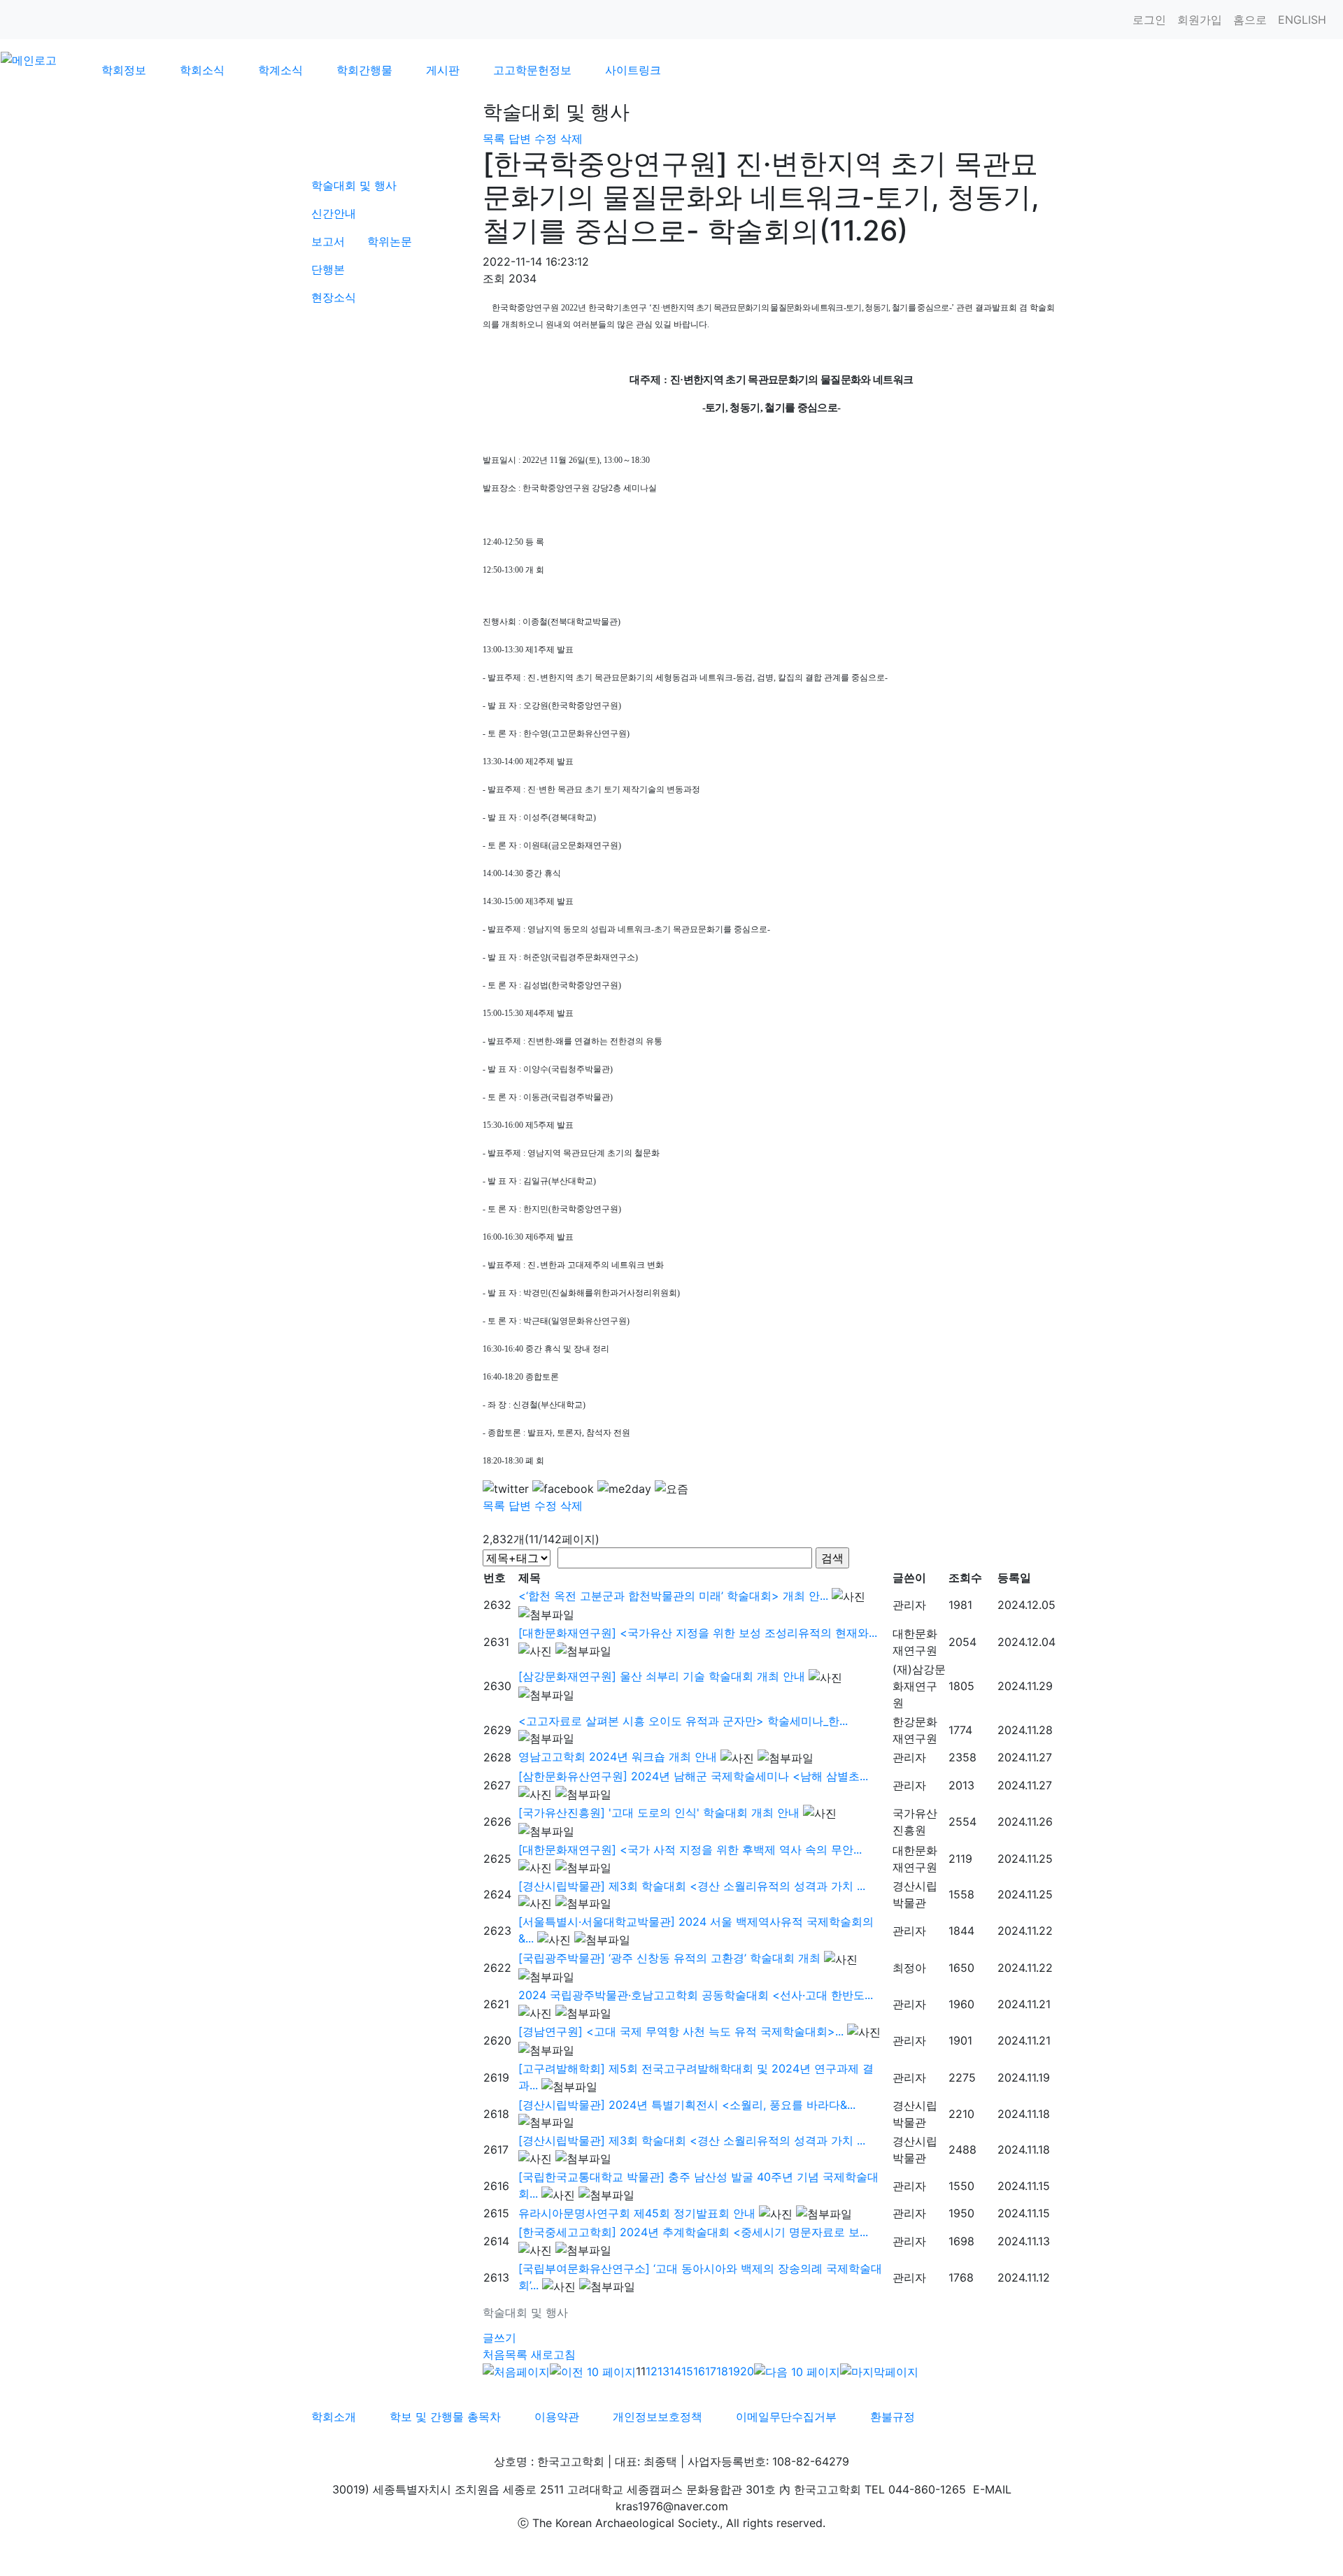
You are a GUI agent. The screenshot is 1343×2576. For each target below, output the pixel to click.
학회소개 (334, 2417)
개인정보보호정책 (658, 2417)
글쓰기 (499, 2338)
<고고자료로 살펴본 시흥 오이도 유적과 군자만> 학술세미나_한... (683, 1721)
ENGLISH (1302, 20)
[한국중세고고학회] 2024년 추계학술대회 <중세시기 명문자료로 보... (693, 2232)
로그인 (1149, 20)
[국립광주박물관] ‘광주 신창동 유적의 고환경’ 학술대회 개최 (669, 1958)
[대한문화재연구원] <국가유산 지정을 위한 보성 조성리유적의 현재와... (698, 1633)
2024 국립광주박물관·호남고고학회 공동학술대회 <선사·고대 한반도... (696, 1995)
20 (747, 2371)
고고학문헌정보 (532, 70)
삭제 (571, 138)
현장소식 (334, 297)
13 (663, 2371)
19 (734, 2371)
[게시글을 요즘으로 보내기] (671, 1489)
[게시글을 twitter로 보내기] (506, 1489)
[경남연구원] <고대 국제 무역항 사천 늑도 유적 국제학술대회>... (681, 2031)
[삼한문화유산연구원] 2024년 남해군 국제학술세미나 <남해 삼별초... (693, 1776)
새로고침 (553, 2354)
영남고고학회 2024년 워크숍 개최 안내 (618, 1756)
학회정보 (124, 70)
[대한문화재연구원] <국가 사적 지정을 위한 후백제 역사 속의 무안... (690, 1849)
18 (722, 2371)
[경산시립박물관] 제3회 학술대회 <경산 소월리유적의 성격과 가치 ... (692, 1886)
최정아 (909, 1968)
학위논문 (390, 241)
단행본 (328, 269)
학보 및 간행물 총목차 (445, 2417)
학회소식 (202, 70)
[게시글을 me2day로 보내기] (624, 1489)
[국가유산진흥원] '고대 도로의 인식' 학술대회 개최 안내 (659, 1812)
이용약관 (557, 2417)
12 (652, 2371)
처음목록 (505, 2354)
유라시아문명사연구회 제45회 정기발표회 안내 (637, 2213)
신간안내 (334, 213)
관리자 (909, 1605)
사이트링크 (633, 70)
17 (711, 2371)
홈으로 (1250, 20)
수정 (546, 138)
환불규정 (893, 2417)
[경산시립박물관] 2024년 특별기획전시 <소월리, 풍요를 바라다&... (687, 2105)
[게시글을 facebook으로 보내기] (563, 1489)
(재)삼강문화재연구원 (919, 1686)
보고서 (328, 241)
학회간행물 (364, 70)
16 (699, 2371)
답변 (520, 138)
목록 (494, 138)
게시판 (443, 70)
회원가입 (1200, 20)
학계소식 (280, 70)
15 (687, 2371)
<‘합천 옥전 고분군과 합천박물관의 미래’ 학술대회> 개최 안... (673, 1596)
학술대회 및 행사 (354, 185)
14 (675, 2371)
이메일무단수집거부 (786, 2417)
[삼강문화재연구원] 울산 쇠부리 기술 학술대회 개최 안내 (662, 1676)
